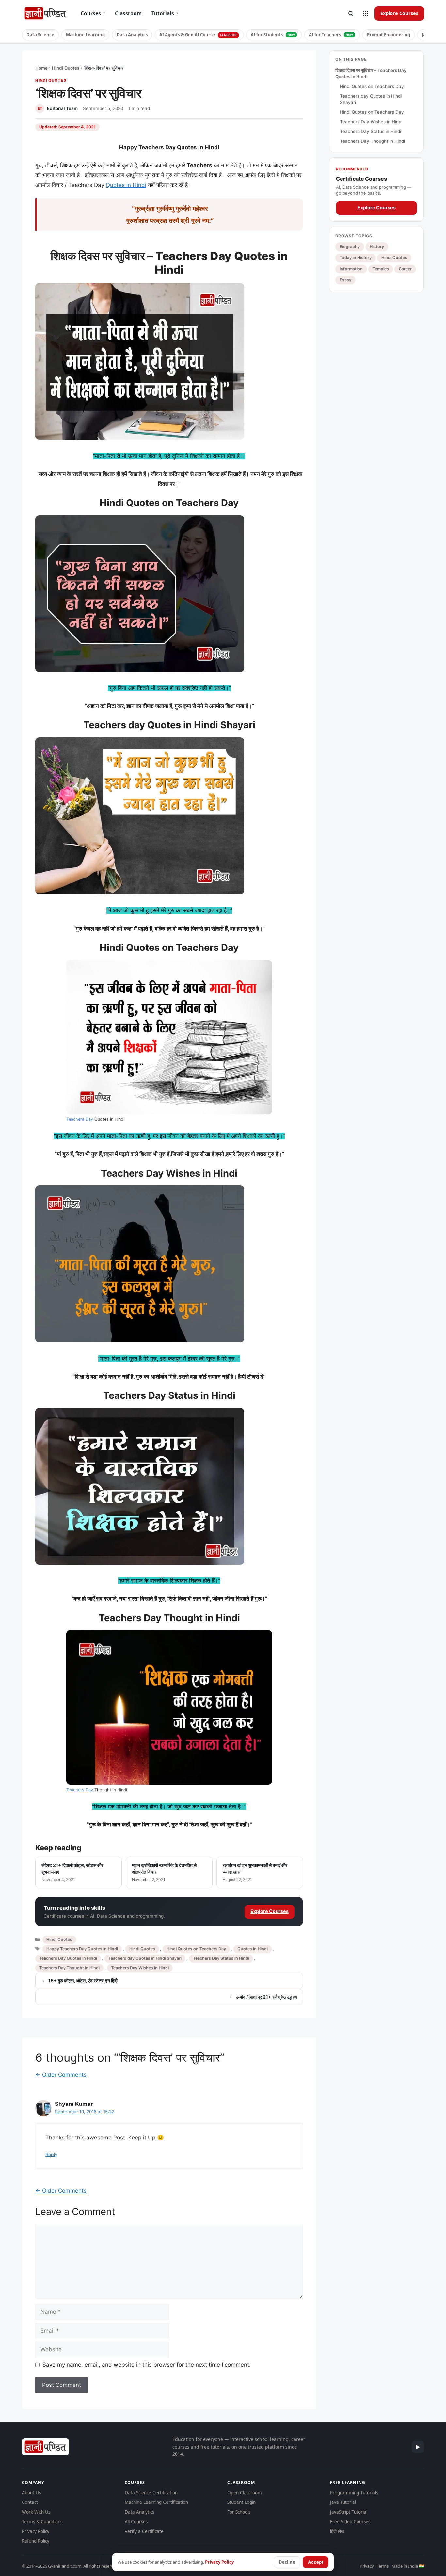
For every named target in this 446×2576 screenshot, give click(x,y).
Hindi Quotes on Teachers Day (196, 1949)
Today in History (356, 258)
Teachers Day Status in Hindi (221, 1958)
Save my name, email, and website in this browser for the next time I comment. (147, 2365)
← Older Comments (61, 2075)
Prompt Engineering (389, 35)
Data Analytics (132, 35)
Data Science (40, 35)
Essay (345, 280)
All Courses (136, 2522)
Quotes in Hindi (126, 185)
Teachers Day (80, 1119)
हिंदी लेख (337, 2531)
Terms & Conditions (42, 2522)
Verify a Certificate (144, 2531)
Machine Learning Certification (156, 2502)
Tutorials (165, 13)
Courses (93, 13)
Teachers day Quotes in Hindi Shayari (145, 1958)
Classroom (128, 13)
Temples (381, 269)
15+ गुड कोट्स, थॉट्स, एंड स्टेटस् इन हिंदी (83, 1981)
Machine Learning (85, 35)
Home (41, 68)
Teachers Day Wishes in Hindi (140, 1968)
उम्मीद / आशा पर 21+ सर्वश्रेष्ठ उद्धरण (266, 1997)
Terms (383, 2566)
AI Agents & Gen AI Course (198, 35)
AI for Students (273, 35)
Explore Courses (399, 13)
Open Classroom (245, 2493)
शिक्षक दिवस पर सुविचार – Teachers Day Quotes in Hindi (371, 74)
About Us (31, 2493)
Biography (350, 247)
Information (351, 269)
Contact (30, 2502)
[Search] (351, 13)
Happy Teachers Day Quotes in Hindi (82, 1949)
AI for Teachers (331, 35)
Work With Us (36, 2512)
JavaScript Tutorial (349, 2512)
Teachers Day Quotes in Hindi (68, 1958)
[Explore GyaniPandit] (366, 13)
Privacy (367, 2566)
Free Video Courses (350, 2522)
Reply (51, 2154)
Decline (287, 2562)
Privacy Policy (36, 2531)
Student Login (241, 2502)
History (377, 247)
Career (405, 269)
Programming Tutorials (354, 2493)
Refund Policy (36, 2541)
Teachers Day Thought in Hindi (69, 1968)
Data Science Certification (151, 2493)
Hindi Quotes (66, 68)
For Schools (239, 2512)
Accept (316, 2562)
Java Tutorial (343, 2502)
